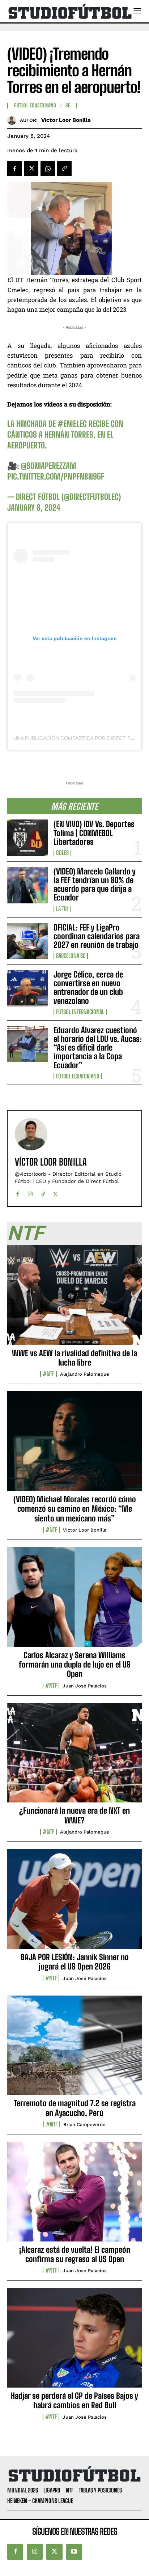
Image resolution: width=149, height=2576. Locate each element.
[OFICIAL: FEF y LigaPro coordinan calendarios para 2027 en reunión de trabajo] (27, 941)
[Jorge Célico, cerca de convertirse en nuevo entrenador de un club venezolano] (27, 988)
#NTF (48, 1374)
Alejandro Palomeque (85, 1374)
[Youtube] (74, 2552)
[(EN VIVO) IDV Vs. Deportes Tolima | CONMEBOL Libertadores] (27, 838)
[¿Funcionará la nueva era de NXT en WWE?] (74, 1757)
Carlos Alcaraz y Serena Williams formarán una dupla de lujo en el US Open (75, 1665)
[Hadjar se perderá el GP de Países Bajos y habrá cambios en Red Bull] (74, 2342)
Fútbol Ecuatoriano (78, 1076)
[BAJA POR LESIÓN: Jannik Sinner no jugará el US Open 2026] (74, 1903)
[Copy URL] (64, 169)
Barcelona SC (71, 956)
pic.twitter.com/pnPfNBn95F (56, 476)
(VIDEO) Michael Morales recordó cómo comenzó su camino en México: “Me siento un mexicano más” (75, 1509)
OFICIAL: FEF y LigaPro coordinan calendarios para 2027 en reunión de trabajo (97, 936)
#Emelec (72, 424)
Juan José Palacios (85, 1686)
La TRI (62, 909)
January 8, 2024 (34, 508)
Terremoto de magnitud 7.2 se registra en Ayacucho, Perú (75, 2108)
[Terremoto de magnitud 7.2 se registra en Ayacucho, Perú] (74, 2049)
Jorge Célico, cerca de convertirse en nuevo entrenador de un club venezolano (88, 988)
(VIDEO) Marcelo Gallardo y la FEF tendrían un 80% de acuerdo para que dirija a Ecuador (95, 885)
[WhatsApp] (48, 169)
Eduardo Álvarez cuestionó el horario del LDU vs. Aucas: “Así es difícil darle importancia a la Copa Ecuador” (98, 1048)
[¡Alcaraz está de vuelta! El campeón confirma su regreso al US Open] (74, 2196)
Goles (62, 853)
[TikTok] (43, 1193)
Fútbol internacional (80, 1012)
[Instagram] (30, 1193)
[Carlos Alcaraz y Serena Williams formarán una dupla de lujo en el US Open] (74, 1601)
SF (68, 106)
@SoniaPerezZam (49, 466)
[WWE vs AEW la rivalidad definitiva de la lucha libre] (74, 1299)
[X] (31, 169)
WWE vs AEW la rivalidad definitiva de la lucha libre (74, 1358)
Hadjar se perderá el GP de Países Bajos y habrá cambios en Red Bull (74, 2400)
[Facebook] (14, 169)
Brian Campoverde (84, 2124)
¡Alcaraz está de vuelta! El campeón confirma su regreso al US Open (75, 2254)
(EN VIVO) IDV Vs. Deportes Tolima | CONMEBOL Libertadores (94, 833)
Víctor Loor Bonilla (66, 120)
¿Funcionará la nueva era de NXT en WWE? (74, 1815)
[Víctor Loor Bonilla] (14, 120)
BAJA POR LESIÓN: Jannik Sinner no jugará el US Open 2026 (75, 1962)
